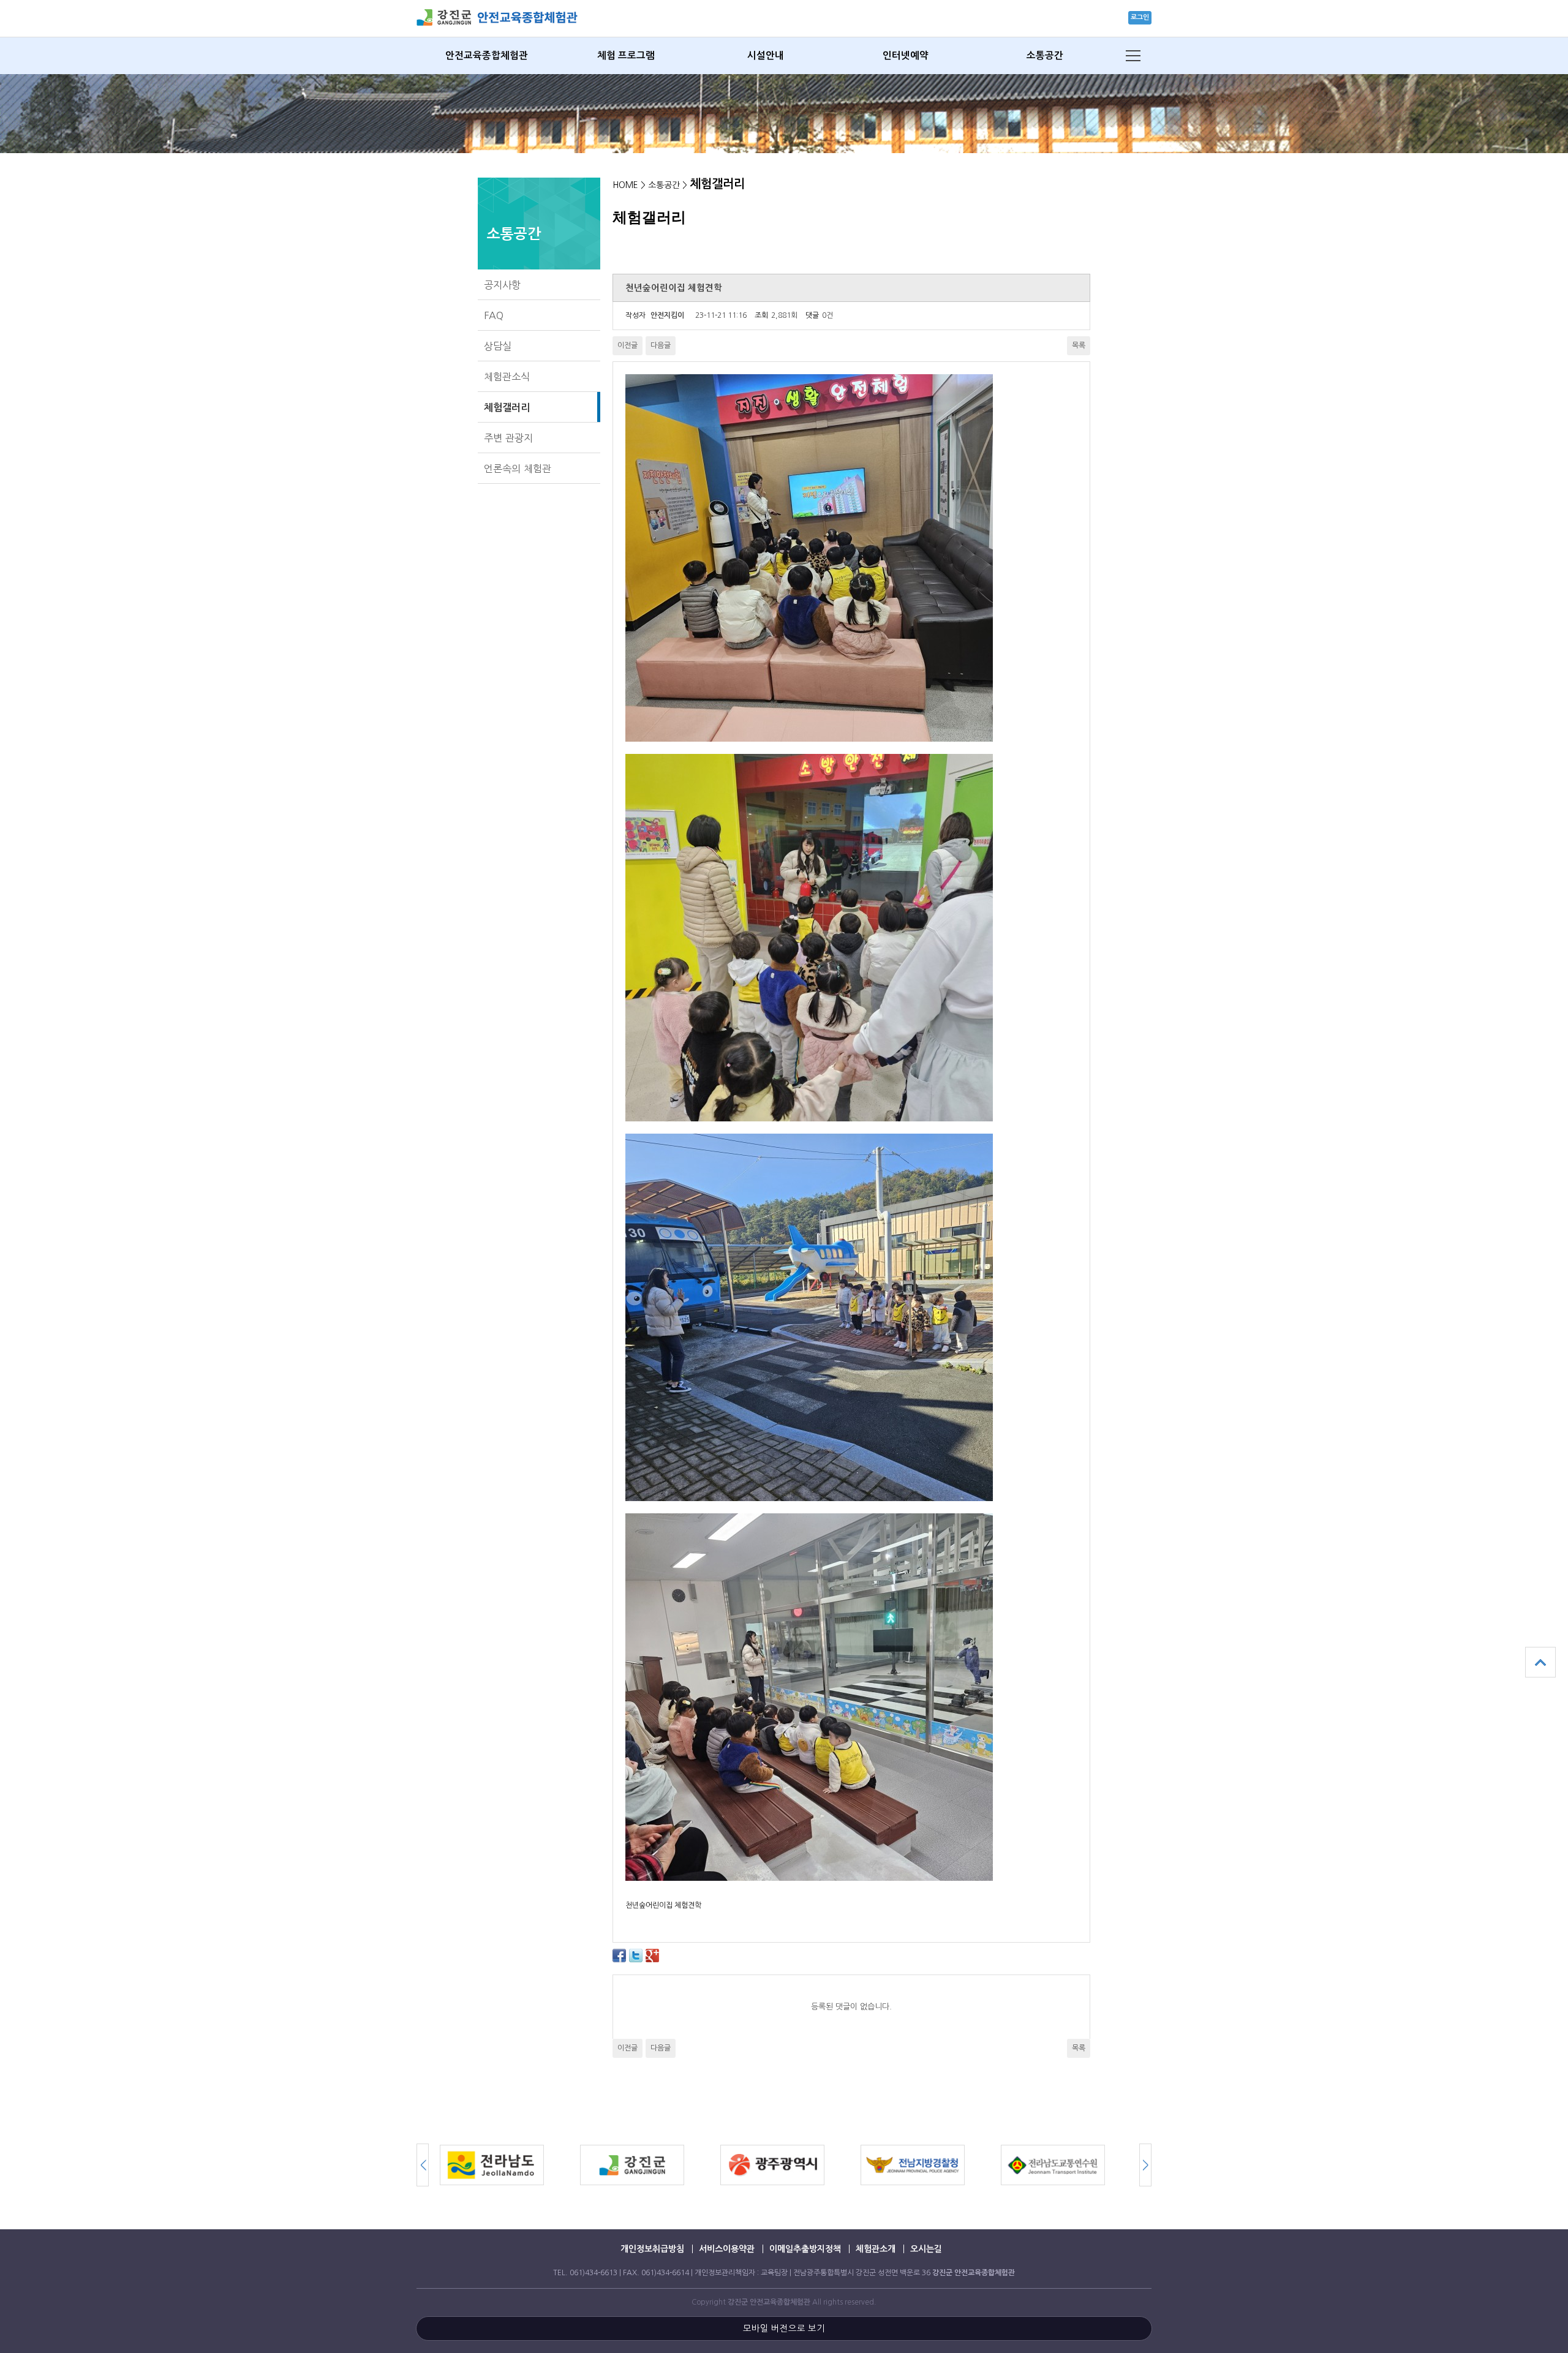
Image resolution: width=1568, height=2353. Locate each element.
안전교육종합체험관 (487, 55)
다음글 (661, 345)
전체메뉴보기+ (1133, 56)
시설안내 (766, 55)
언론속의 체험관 (518, 469)
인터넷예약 (906, 55)
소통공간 (1045, 55)
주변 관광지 (508, 438)
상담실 (498, 346)
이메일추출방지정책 (805, 2249)
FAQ (494, 315)
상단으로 (1540, 1662)
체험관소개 (876, 2249)
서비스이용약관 (727, 2249)
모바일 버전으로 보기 (784, 2329)
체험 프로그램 (626, 55)
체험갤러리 (507, 407)
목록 (1079, 345)
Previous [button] (1145, 2165)
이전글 (628, 345)
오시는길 (926, 2249)
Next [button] (423, 2165)
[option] (510, 2165)
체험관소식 (507, 377)
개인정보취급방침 (652, 2249)
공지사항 (502, 285)
